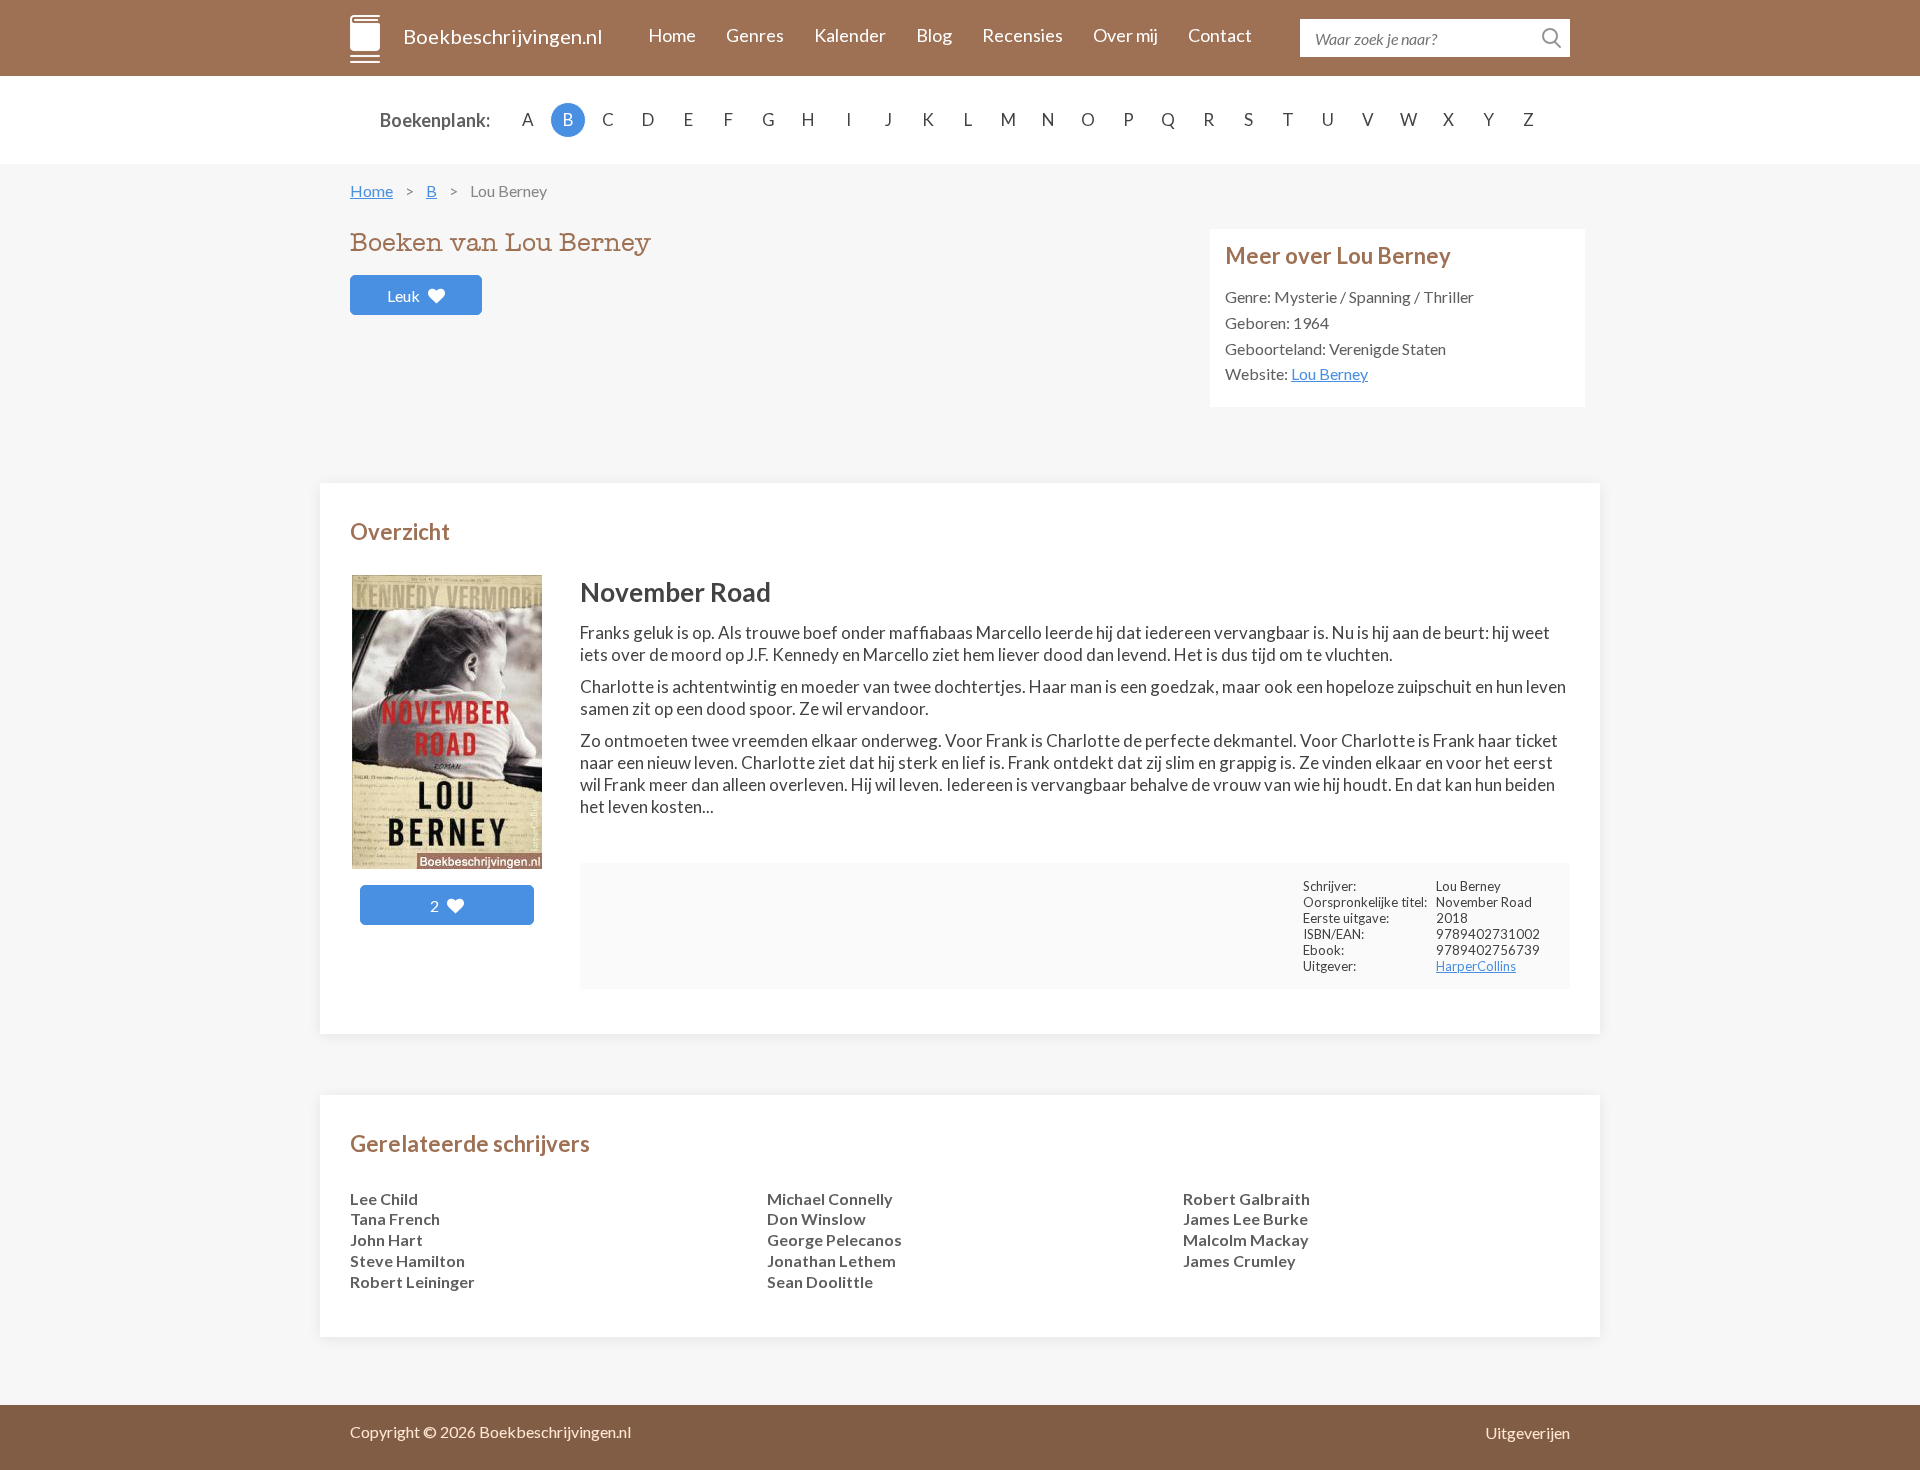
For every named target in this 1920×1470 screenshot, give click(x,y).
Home (672, 35)
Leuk (405, 295)
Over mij (1125, 35)
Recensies (1022, 35)
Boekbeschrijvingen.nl (501, 36)
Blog (934, 35)
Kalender (850, 35)
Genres (755, 35)
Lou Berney (1329, 373)
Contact (1220, 35)
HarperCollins (1476, 966)
